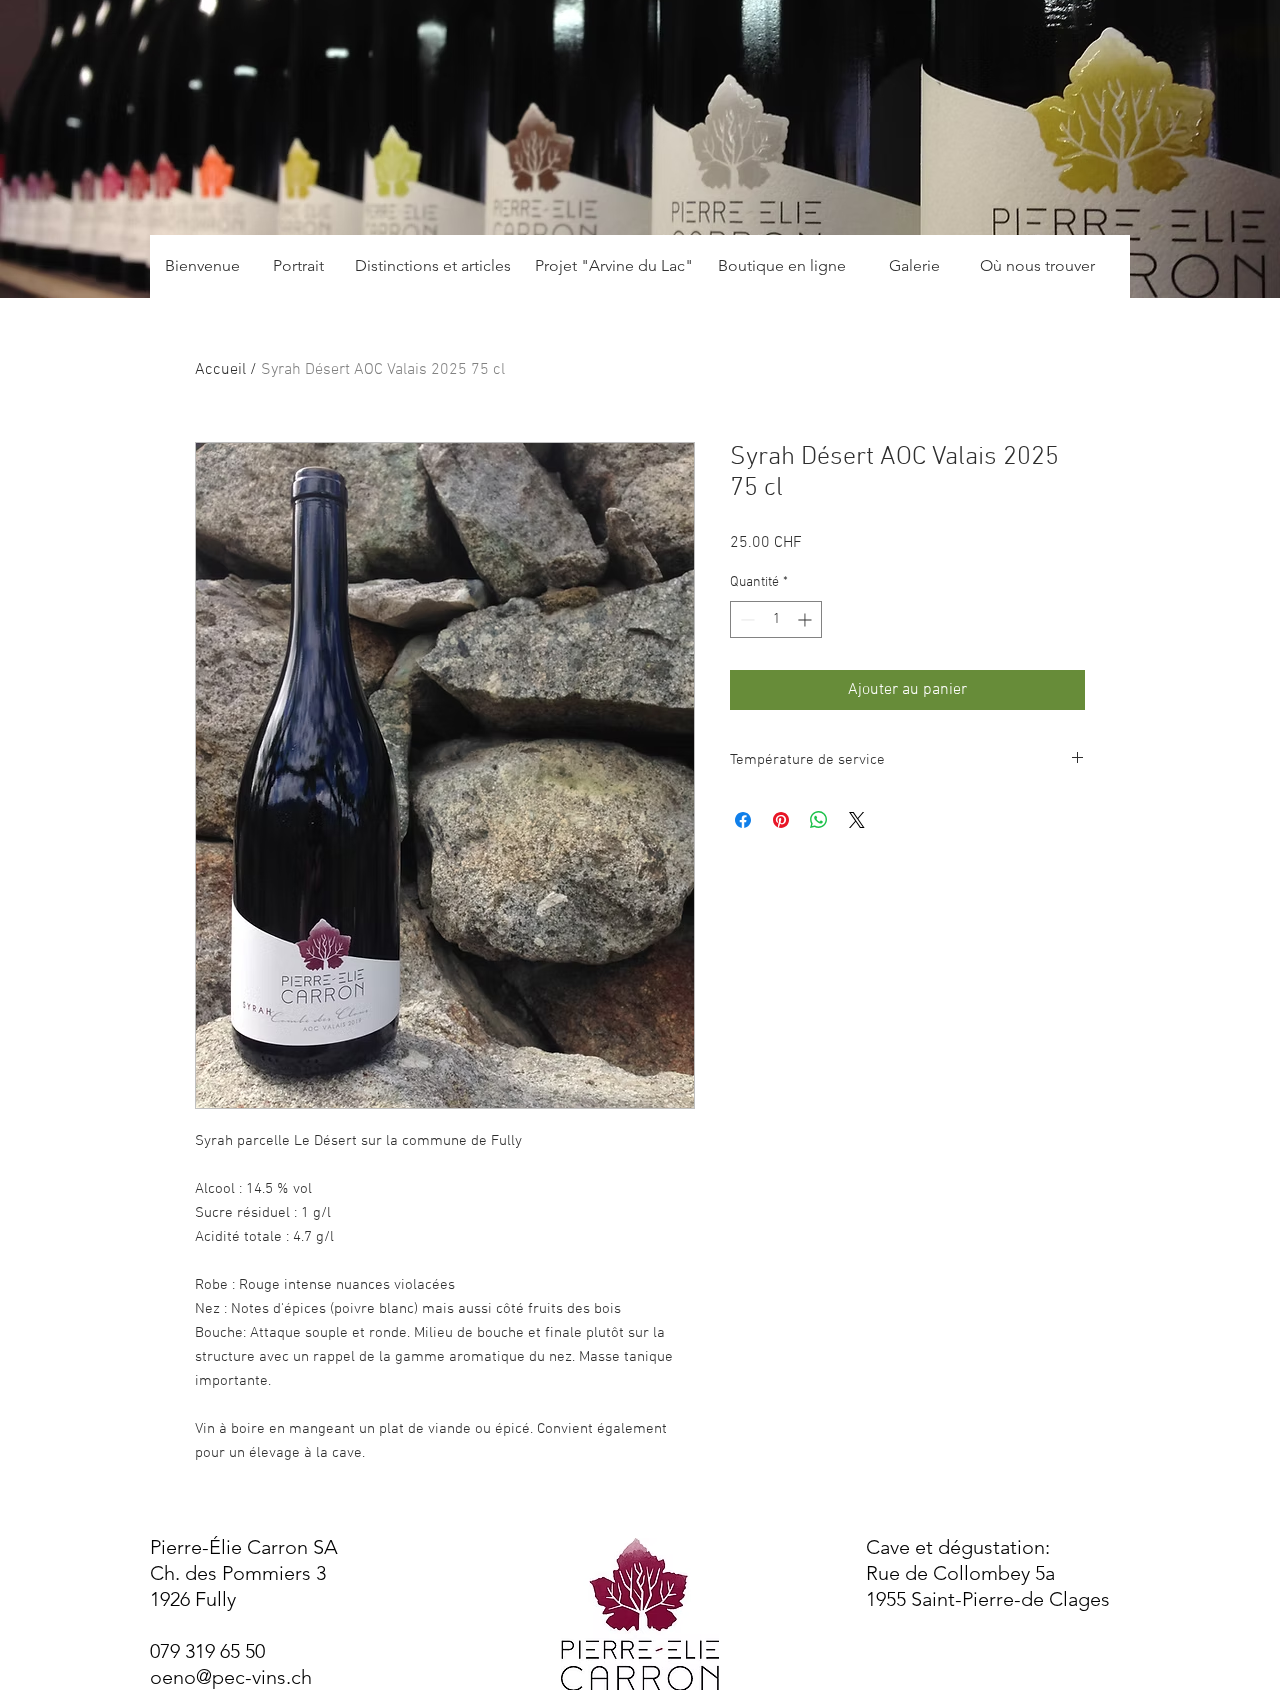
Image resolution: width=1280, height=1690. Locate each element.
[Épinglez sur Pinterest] (781, 820)
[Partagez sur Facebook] (743, 820)
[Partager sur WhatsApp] (819, 820)
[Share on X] (857, 820)
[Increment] (806, 619)
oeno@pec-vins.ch (231, 1677)
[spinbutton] (776, 619)
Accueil (220, 370)
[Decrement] (745, 619)
